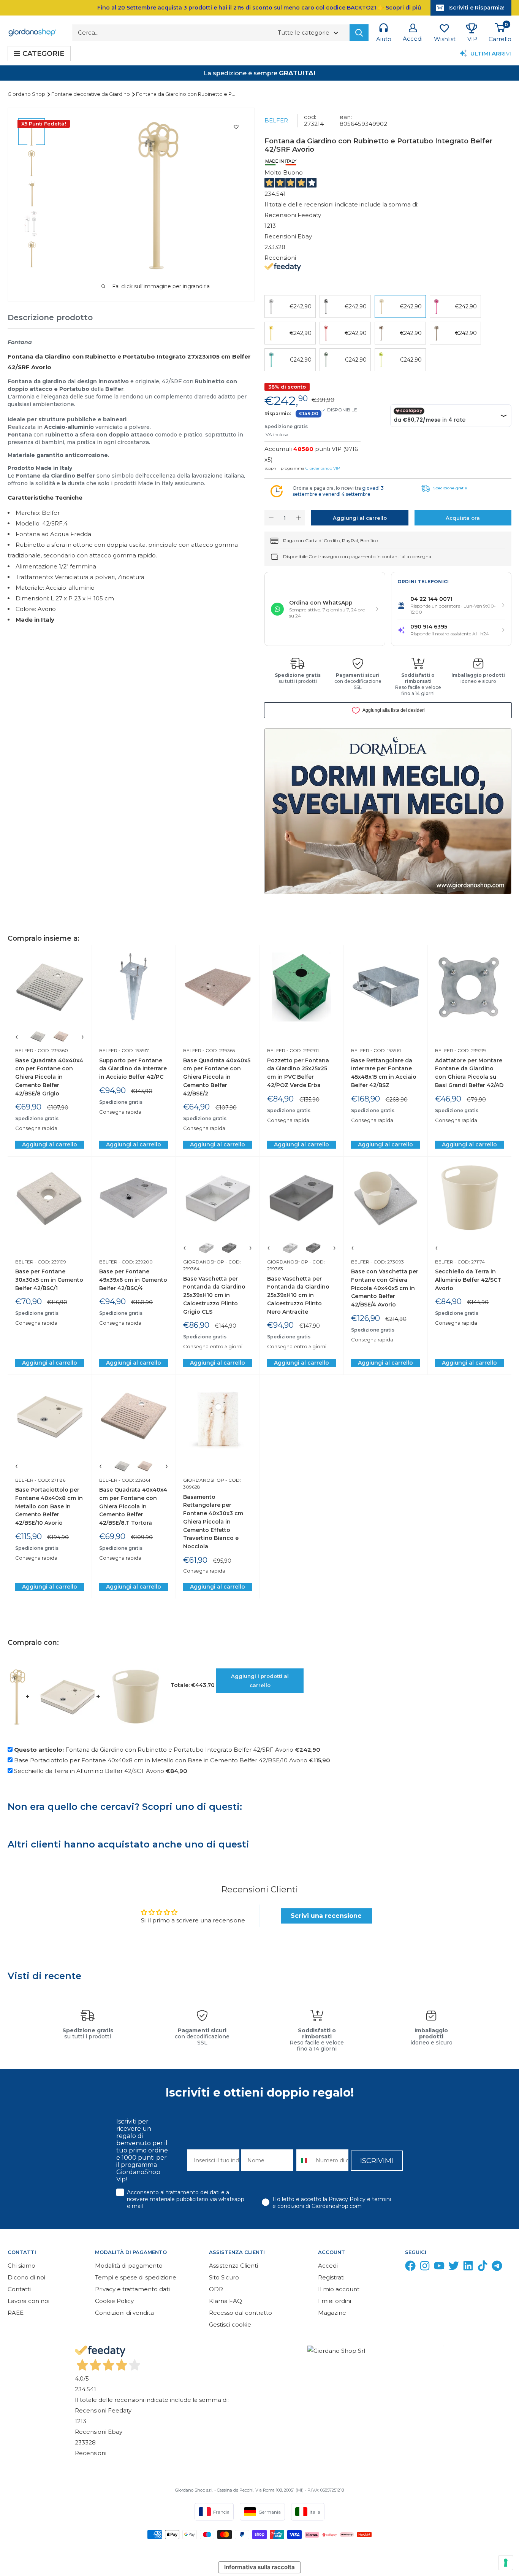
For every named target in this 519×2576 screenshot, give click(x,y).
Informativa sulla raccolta (259, 2567)
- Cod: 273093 (387, 1262)
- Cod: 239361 (134, 1480)
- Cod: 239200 (135, 1262)
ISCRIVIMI (377, 2161)
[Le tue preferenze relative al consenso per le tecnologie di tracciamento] (506, 2563)
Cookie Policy (114, 2301)
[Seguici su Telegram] (497, 2267)
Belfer (276, 120)
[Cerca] (359, 33)
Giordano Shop (27, 94)
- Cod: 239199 (50, 1262)
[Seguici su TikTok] (483, 2267)
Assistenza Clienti (233, 2266)
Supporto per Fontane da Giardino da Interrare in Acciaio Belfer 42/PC (133, 1069)
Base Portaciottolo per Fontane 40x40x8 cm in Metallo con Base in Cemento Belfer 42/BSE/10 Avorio (49, 1506)
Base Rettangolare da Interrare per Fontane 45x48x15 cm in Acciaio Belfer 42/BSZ (384, 1073)
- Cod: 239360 (51, 1050)
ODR (216, 2289)
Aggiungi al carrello (360, 518)
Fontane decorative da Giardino (91, 94)
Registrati (331, 2277)
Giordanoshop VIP (323, 468)
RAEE (16, 2313)
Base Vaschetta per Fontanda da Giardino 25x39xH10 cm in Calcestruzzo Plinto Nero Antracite (298, 1295)
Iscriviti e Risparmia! (476, 8)
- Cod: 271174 (469, 1262)
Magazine (332, 2313)
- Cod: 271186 (49, 1480)
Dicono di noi (26, 2277)
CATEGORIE (43, 54)
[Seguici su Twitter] (454, 2267)
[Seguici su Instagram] (425, 2267)
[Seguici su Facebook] (410, 2267)
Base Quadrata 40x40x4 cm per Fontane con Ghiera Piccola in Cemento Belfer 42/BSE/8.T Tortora (133, 1506)
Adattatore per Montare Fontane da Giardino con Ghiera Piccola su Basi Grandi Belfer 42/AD (469, 1073)
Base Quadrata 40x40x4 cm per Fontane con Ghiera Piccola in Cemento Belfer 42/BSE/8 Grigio (49, 1077)
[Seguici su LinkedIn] (468, 2267)
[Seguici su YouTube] (439, 2267)
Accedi (328, 2266)
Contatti (19, 2289)
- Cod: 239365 (218, 1050)
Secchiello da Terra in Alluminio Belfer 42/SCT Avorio (468, 1280)
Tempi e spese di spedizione (136, 2277)
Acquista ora (463, 518)
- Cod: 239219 (470, 1050)
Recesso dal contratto (241, 2313)
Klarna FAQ (225, 2301)
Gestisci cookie (230, 2324)
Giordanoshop (204, 1262)
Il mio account (339, 2289)
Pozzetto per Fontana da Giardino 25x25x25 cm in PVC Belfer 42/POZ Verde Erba (298, 1073)
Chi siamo (21, 2266)
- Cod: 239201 (302, 1050)
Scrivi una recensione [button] (326, 1916)
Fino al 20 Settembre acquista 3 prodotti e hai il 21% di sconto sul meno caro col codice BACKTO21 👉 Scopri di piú (259, 8)
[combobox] (305, 2160)
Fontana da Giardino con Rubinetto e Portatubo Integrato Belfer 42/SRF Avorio (167, 1750)
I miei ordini (335, 2301)
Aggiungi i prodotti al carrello (260, 1681)
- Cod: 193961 (385, 1050)
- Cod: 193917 (133, 1050)
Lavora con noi (28, 2301)
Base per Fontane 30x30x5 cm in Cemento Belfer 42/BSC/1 (49, 1280)
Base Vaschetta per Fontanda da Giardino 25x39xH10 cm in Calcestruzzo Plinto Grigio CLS (214, 1295)
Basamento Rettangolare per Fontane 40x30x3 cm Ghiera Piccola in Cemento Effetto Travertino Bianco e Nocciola (213, 1522)
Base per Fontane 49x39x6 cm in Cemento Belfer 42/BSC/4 (133, 1280)
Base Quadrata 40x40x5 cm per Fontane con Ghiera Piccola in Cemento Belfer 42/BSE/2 (217, 1077)
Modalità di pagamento (129, 2266)
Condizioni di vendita (124, 2313)
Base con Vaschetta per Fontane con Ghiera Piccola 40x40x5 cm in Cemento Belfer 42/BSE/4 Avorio (385, 1288)
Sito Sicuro (224, 2277)
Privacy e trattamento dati (132, 2289)
